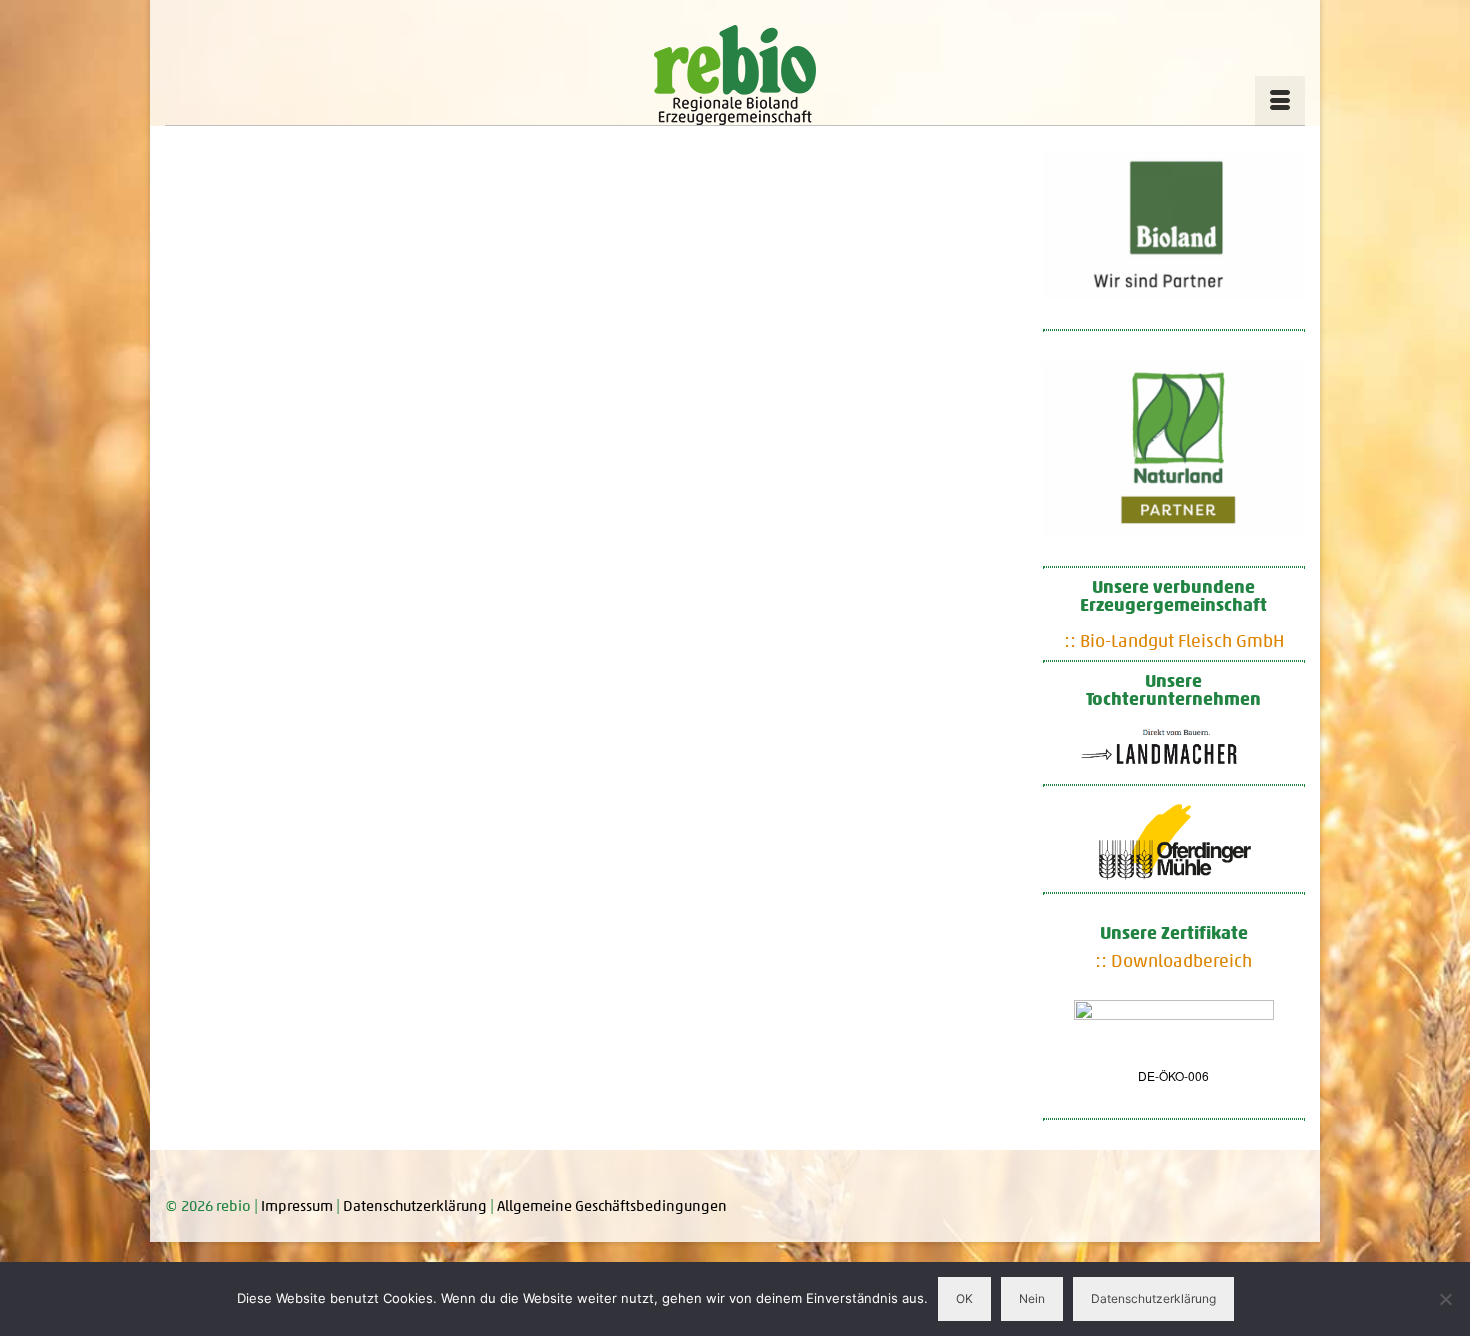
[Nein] (1445, 1299)
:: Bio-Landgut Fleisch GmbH (1174, 641)
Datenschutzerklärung (415, 1206)
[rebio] (735, 75)
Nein (1032, 1298)
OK (964, 1298)
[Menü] (1280, 101)
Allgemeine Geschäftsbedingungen (612, 1206)
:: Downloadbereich (1173, 961)
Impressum (297, 1206)
